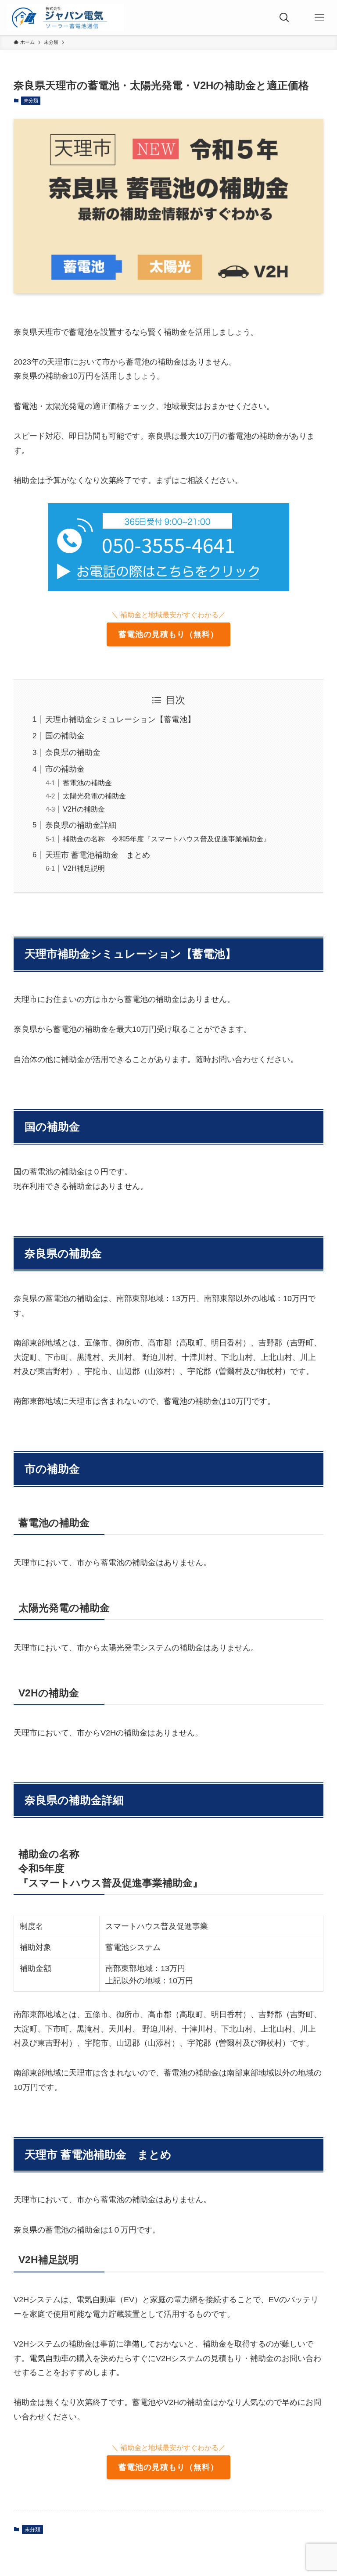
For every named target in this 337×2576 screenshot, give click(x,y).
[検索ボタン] (284, 18)
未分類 (31, 100)
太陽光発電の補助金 (94, 796)
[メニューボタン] (319, 18)
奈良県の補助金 (73, 752)
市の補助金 (65, 769)
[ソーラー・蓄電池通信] (65, 18)
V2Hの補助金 (84, 809)
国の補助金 (65, 736)
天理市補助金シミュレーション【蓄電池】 (120, 719)
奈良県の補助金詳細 (81, 825)
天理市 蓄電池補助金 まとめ (98, 855)
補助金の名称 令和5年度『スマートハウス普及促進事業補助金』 (167, 839)
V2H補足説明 (84, 868)
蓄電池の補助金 (87, 783)
